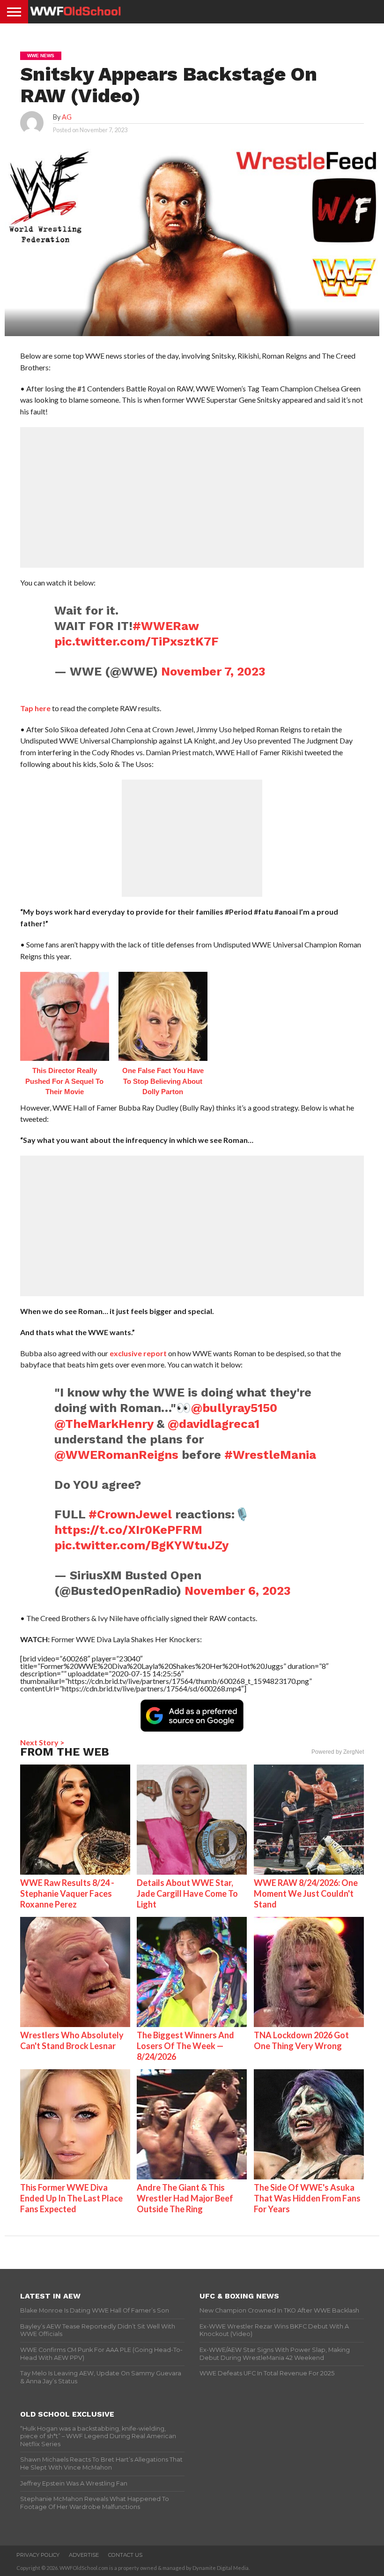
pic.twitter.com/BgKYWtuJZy (141, 1545)
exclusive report (138, 1353)
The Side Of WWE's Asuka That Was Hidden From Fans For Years (307, 2198)
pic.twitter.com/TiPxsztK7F (137, 641)
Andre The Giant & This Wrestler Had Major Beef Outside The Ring (185, 2198)
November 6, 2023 (238, 1591)
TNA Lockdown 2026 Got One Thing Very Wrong (301, 2040)
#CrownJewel (130, 1514)
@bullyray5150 (234, 1408)
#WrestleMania (270, 1455)
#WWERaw (166, 626)
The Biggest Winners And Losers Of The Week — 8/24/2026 (185, 2046)
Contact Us (125, 2555)
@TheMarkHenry (104, 1424)
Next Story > (42, 1742)
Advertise (84, 2555)
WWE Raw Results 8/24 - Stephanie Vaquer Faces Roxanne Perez (67, 1893)
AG (67, 117)
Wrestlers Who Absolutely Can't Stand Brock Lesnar (72, 2040)
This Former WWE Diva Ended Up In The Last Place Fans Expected (71, 2198)
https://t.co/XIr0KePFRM (128, 1530)
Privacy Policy (38, 2555)
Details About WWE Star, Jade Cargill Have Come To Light (187, 1893)
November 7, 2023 (213, 671)
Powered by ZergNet (338, 1752)
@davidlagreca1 (214, 1424)
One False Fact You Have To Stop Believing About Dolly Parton (163, 1081)
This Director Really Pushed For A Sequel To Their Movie (64, 1081)
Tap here (35, 708)
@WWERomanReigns (116, 1455)
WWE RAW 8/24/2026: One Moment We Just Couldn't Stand (306, 1893)
